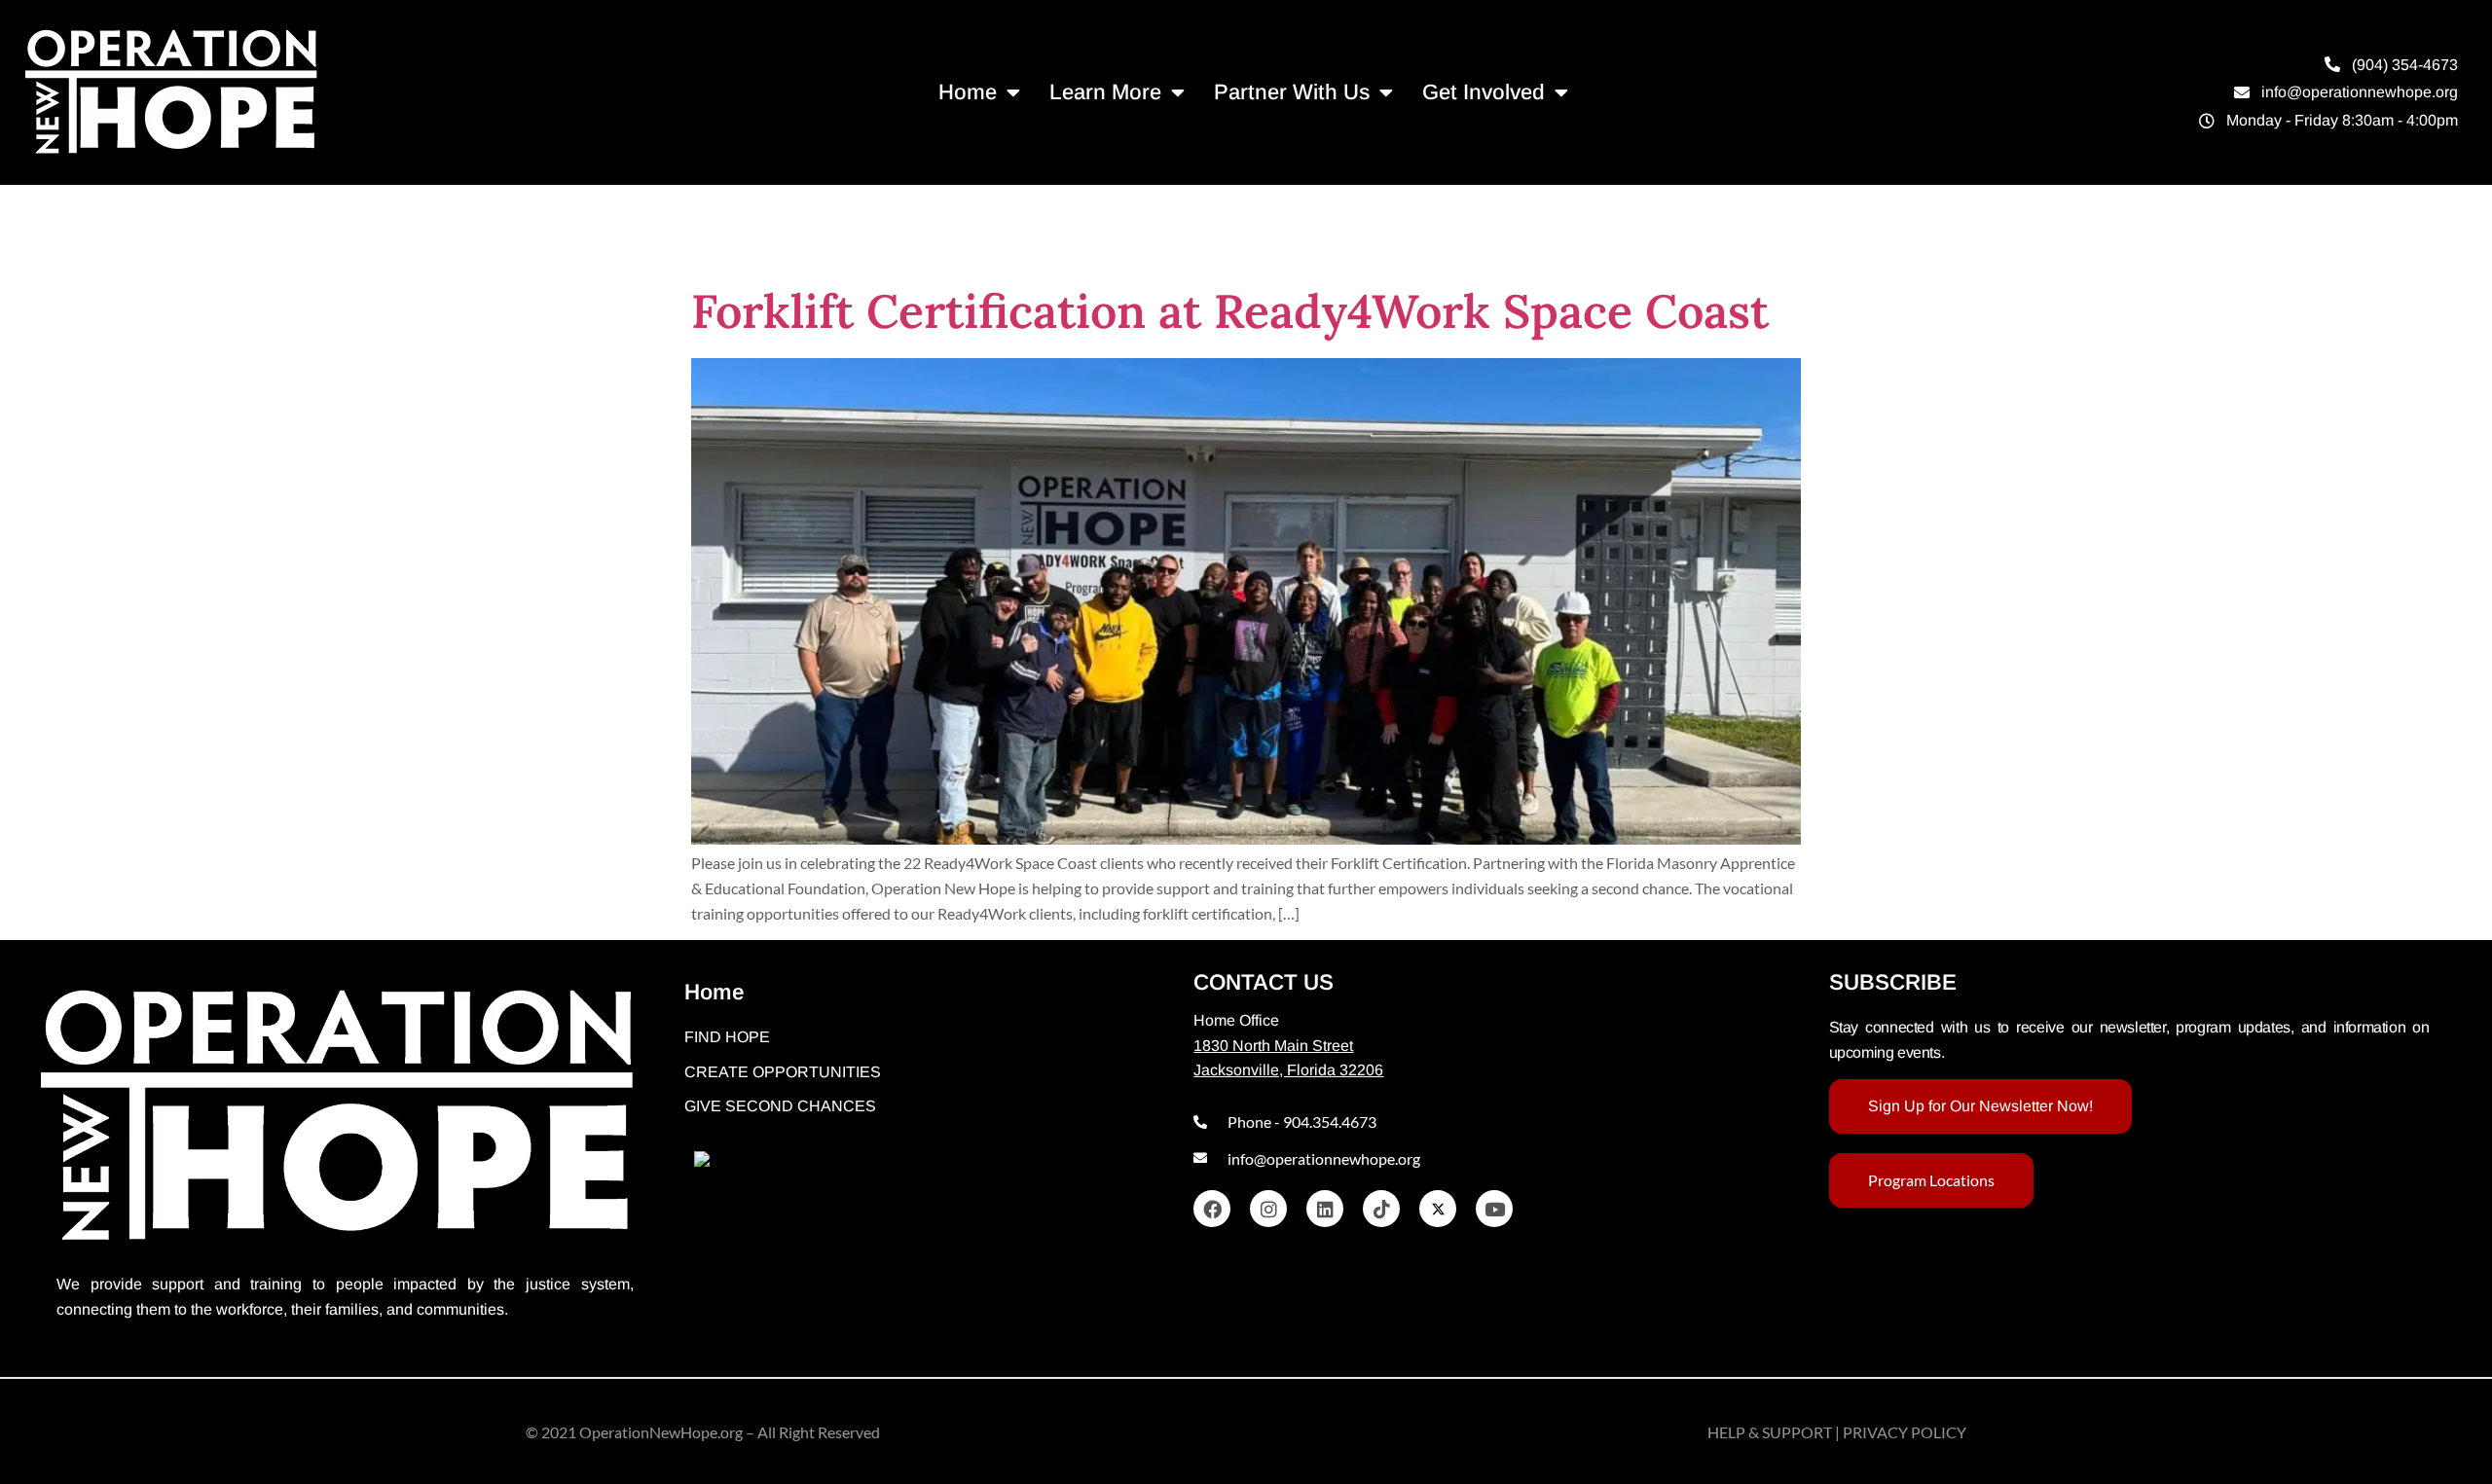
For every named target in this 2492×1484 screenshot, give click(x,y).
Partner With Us (1292, 92)
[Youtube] (1494, 1209)
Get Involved (1484, 92)
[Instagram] (1268, 1209)
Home (968, 92)
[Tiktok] (1381, 1209)
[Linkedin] (1325, 1209)
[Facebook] (1212, 1209)
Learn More (1105, 92)
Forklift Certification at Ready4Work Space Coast (1230, 311)
